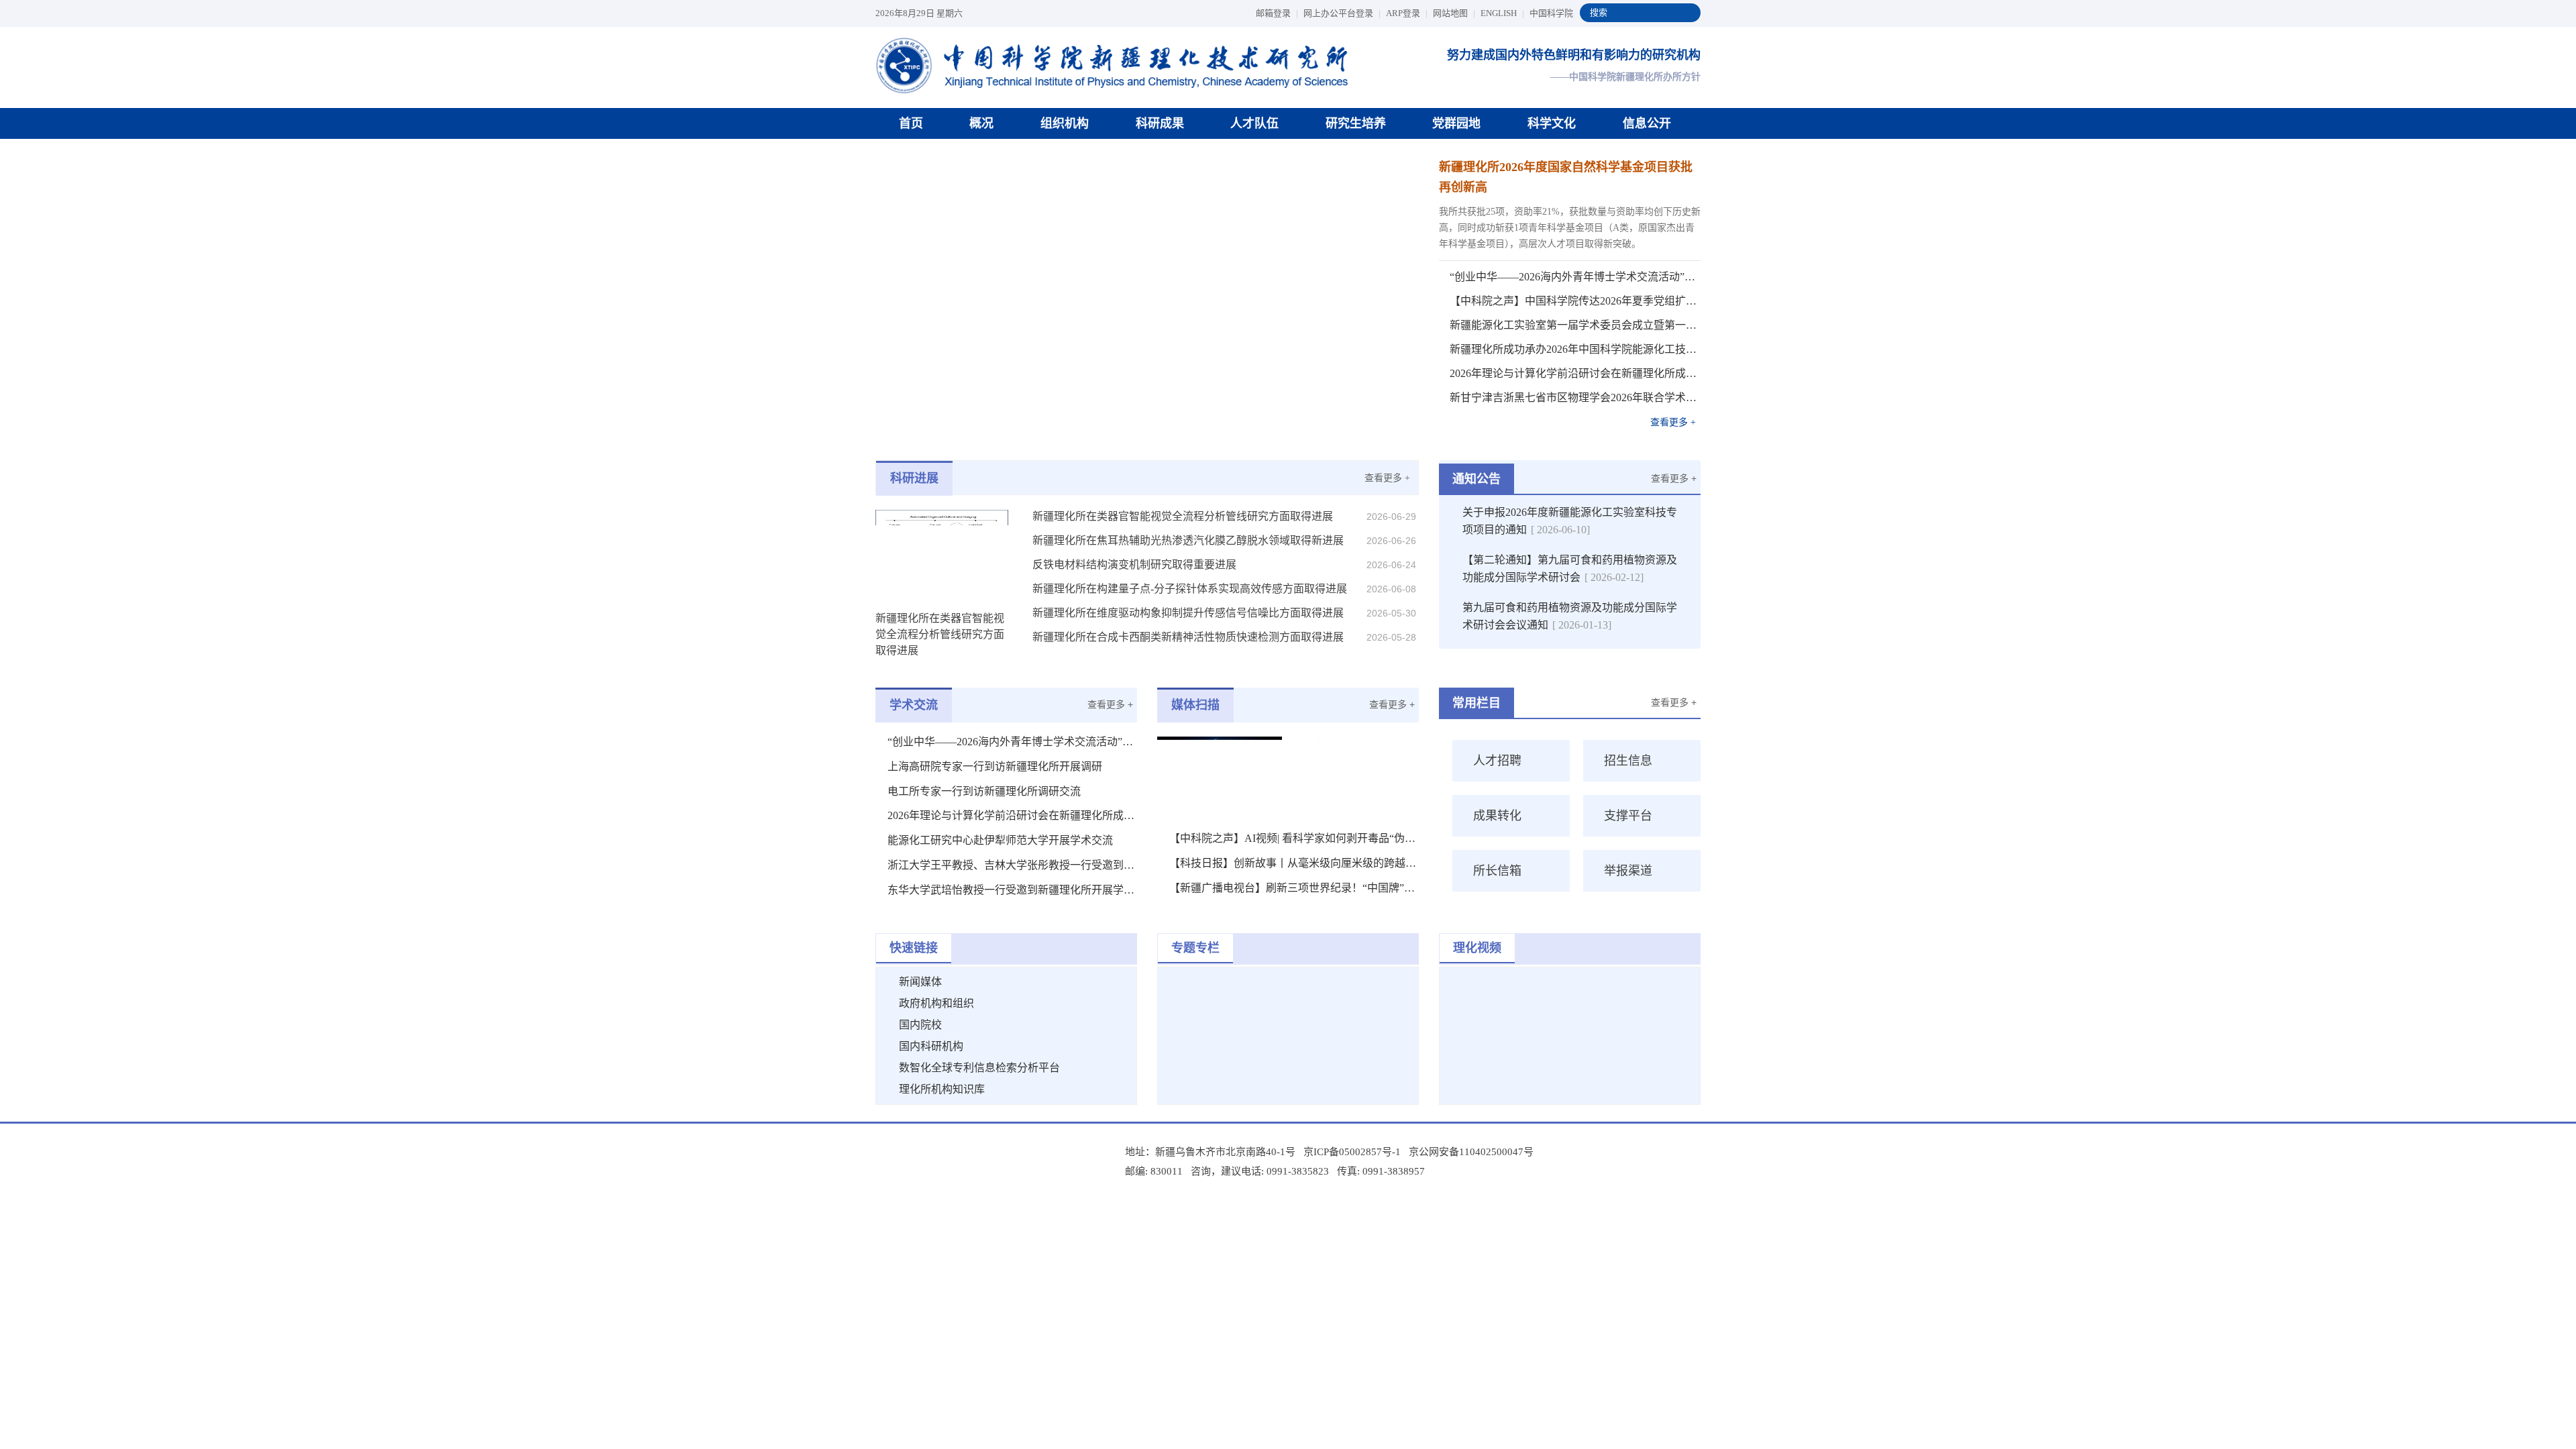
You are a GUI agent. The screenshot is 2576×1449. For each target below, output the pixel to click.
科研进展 (914, 478)
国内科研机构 (931, 1046)
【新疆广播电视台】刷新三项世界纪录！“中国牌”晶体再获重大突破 (1294, 888)
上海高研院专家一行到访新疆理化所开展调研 (995, 766)
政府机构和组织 (936, 1003)
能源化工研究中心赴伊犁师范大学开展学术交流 (1000, 840)
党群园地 (1456, 123)
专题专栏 (1195, 948)
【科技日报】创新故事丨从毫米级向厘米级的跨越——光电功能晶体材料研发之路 (1294, 863)
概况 (981, 123)
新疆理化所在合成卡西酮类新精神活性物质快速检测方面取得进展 (1188, 637)
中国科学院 (1551, 13)
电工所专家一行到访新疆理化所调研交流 (984, 791)
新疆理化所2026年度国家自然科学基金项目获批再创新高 (1566, 177)
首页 (911, 123)
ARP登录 (1407, 13)
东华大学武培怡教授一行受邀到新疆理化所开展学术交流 (1012, 890)
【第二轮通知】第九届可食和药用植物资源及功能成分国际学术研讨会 (1570, 569)
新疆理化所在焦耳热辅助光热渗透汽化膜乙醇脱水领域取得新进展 (1188, 540)
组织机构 (1065, 123)
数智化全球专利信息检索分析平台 (979, 1068)
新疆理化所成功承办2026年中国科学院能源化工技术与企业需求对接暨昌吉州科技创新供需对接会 (1575, 349)
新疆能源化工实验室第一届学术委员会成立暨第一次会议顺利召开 (1575, 325)
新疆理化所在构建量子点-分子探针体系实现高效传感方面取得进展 (1190, 589)
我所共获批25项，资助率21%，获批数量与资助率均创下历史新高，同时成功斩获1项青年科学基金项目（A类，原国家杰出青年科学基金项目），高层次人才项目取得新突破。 (1570, 228)
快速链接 (914, 948)
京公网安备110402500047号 (1471, 1152)
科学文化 (1552, 123)
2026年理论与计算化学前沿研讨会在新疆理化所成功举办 (1575, 373)
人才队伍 (1254, 123)
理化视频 (1477, 948)
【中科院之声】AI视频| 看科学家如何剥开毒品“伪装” (1294, 838)
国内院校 (920, 1025)
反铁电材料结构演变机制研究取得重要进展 (1134, 565)
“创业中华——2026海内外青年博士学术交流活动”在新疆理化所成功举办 (1575, 277)
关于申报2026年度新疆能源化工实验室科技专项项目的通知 (1570, 521)
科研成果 (1160, 123)
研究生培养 (1356, 123)
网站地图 (1454, 13)
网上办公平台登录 (1342, 13)
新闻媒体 (920, 982)
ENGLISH (1502, 13)
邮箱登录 (1277, 13)
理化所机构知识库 (942, 1089)
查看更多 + (1673, 422)
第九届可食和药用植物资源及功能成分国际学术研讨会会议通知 (1570, 616)
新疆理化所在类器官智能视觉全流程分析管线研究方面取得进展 (1183, 516)
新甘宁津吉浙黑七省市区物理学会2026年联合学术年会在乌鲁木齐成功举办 (1575, 397)
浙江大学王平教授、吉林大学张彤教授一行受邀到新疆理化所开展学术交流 (1012, 865)
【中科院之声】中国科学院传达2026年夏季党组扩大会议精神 (1575, 301)
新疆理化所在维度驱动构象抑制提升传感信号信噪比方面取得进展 (1188, 613)
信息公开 (1647, 123)
